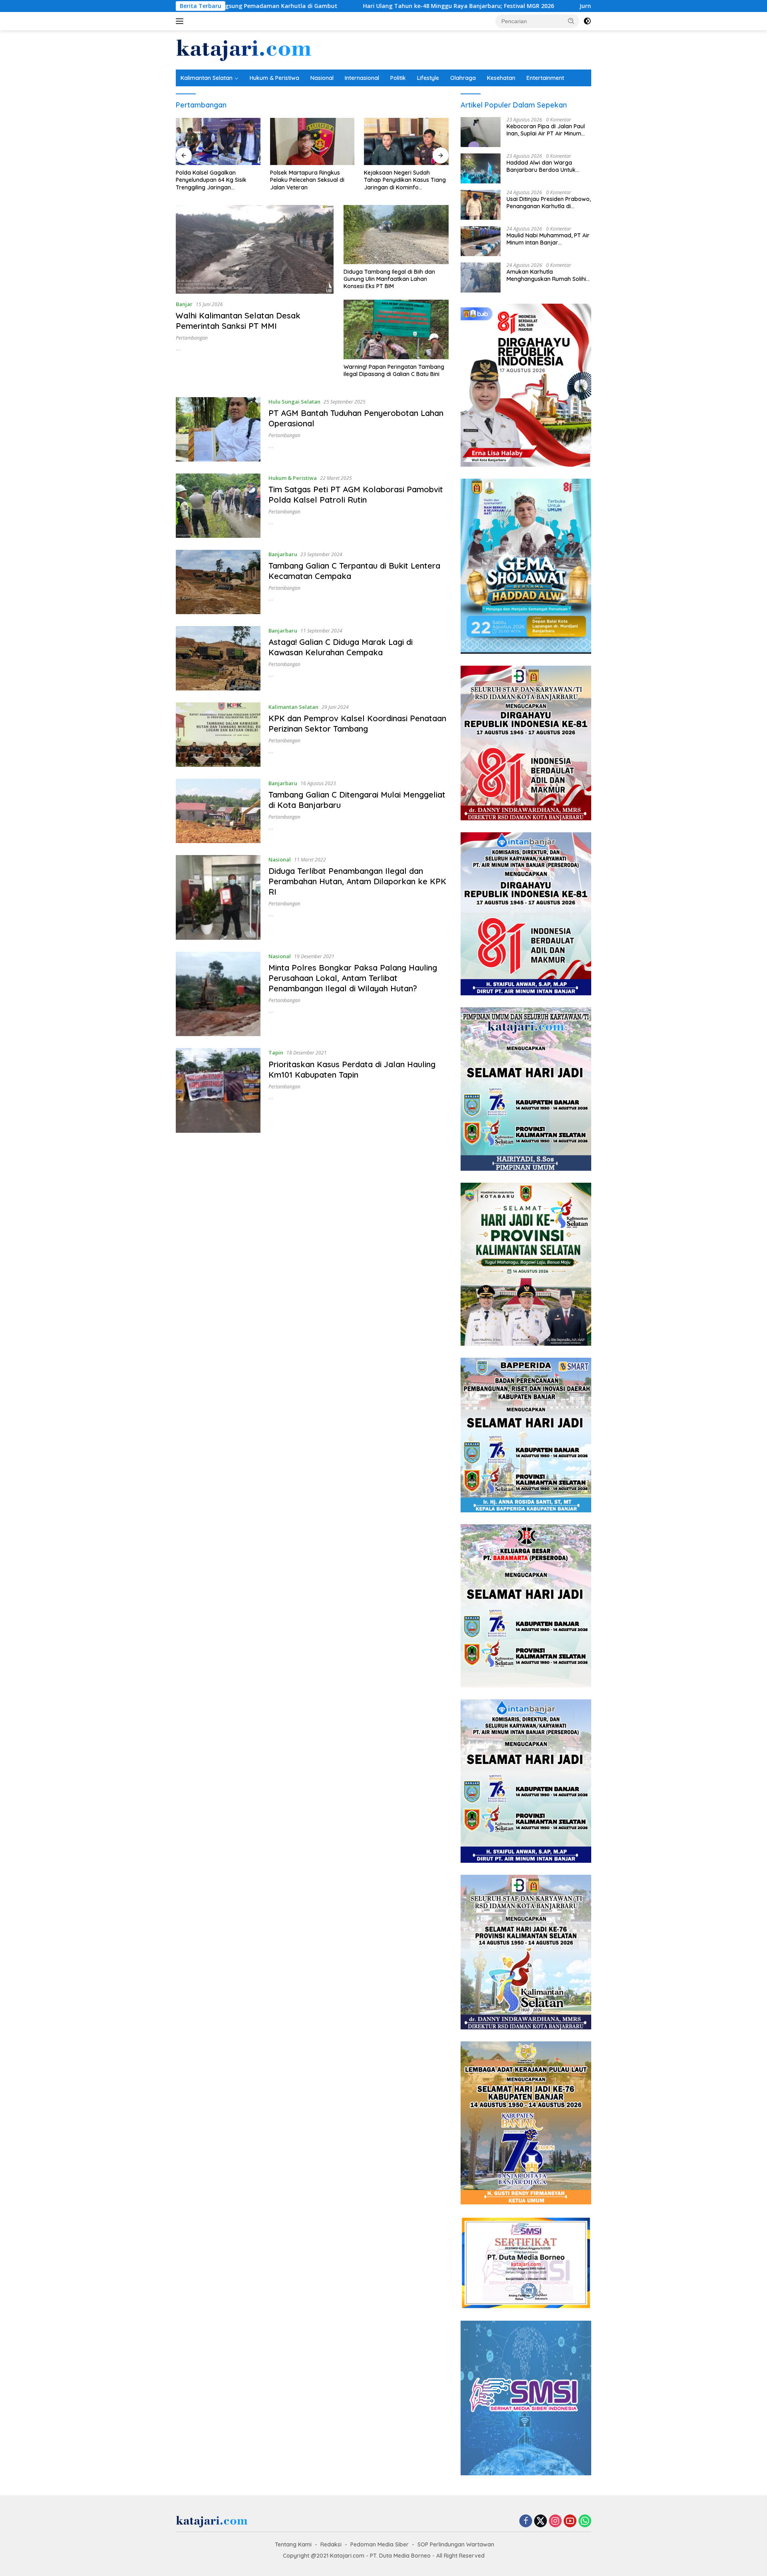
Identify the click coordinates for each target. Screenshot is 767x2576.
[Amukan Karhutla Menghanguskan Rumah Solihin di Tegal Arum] (481, 277)
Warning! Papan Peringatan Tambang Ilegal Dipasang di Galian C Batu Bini (394, 370)
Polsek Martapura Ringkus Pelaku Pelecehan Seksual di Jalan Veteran (213, 180)
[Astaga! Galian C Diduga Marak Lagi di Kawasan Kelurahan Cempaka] (218, 658)
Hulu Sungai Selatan (294, 402)
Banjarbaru (283, 554)
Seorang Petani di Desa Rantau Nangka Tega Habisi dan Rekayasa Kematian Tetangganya (405, 180)
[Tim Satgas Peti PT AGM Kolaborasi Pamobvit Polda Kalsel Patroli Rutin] (218, 506)
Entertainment (545, 78)
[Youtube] (570, 2521)
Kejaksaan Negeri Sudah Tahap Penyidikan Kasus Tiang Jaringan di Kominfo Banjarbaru (311, 180)
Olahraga (463, 78)
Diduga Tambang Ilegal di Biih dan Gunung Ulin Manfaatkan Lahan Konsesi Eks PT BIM (389, 279)
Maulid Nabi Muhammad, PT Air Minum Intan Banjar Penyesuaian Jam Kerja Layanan (548, 239)
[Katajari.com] (244, 49)
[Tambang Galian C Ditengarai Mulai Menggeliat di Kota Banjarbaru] (218, 811)
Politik (398, 78)
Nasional (322, 78)
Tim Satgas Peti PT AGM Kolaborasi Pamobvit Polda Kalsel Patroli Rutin (356, 494)
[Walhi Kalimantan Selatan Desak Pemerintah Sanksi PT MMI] (255, 249)
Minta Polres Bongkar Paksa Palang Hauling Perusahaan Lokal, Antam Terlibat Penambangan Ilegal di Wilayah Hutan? (353, 978)
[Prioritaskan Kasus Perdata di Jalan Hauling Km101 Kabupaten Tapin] (218, 1090)
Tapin (276, 1052)
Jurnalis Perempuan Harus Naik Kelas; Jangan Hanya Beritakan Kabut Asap (549, 6)
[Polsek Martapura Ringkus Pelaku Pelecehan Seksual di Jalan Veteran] (218, 142)
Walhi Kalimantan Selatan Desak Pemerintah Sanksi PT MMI (238, 321)
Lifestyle (428, 78)
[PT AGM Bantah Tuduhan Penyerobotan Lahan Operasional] (218, 429)
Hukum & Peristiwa (274, 78)
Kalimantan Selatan (207, 78)
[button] (571, 21)
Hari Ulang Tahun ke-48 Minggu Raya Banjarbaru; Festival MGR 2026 (324, 6)
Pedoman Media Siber (380, 2544)
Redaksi (331, 2544)
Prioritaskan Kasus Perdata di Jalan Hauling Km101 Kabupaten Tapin (352, 1069)
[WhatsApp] (585, 2521)
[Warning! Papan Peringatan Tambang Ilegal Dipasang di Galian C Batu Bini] (396, 329)
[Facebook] (526, 2521)
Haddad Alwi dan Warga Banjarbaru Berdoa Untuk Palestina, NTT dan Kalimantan (547, 166)
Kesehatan (501, 78)
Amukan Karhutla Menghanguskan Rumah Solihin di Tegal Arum (548, 275)
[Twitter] (540, 2521)
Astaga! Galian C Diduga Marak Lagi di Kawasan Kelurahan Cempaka (341, 647)
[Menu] (181, 21)
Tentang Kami (293, 2544)
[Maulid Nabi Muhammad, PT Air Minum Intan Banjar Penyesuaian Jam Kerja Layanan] (481, 241)
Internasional (362, 78)
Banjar (184, 304)
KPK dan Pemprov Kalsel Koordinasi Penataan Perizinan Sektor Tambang (357, 723)
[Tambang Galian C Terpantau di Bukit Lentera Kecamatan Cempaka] (218, 582)
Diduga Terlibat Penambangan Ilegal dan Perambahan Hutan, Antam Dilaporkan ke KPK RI (357, 881)
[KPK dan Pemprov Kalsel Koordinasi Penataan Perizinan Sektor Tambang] (218, 735)
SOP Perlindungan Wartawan (456, 2544)
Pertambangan (192, 338)
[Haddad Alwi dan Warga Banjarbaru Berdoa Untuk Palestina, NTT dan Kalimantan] (481, 168)
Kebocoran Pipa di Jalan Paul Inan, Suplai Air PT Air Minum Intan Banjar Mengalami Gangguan (546, 130)
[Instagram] (555, 2521)
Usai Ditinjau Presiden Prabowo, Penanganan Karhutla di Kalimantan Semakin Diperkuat (549, 203)
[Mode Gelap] (587, 21)
